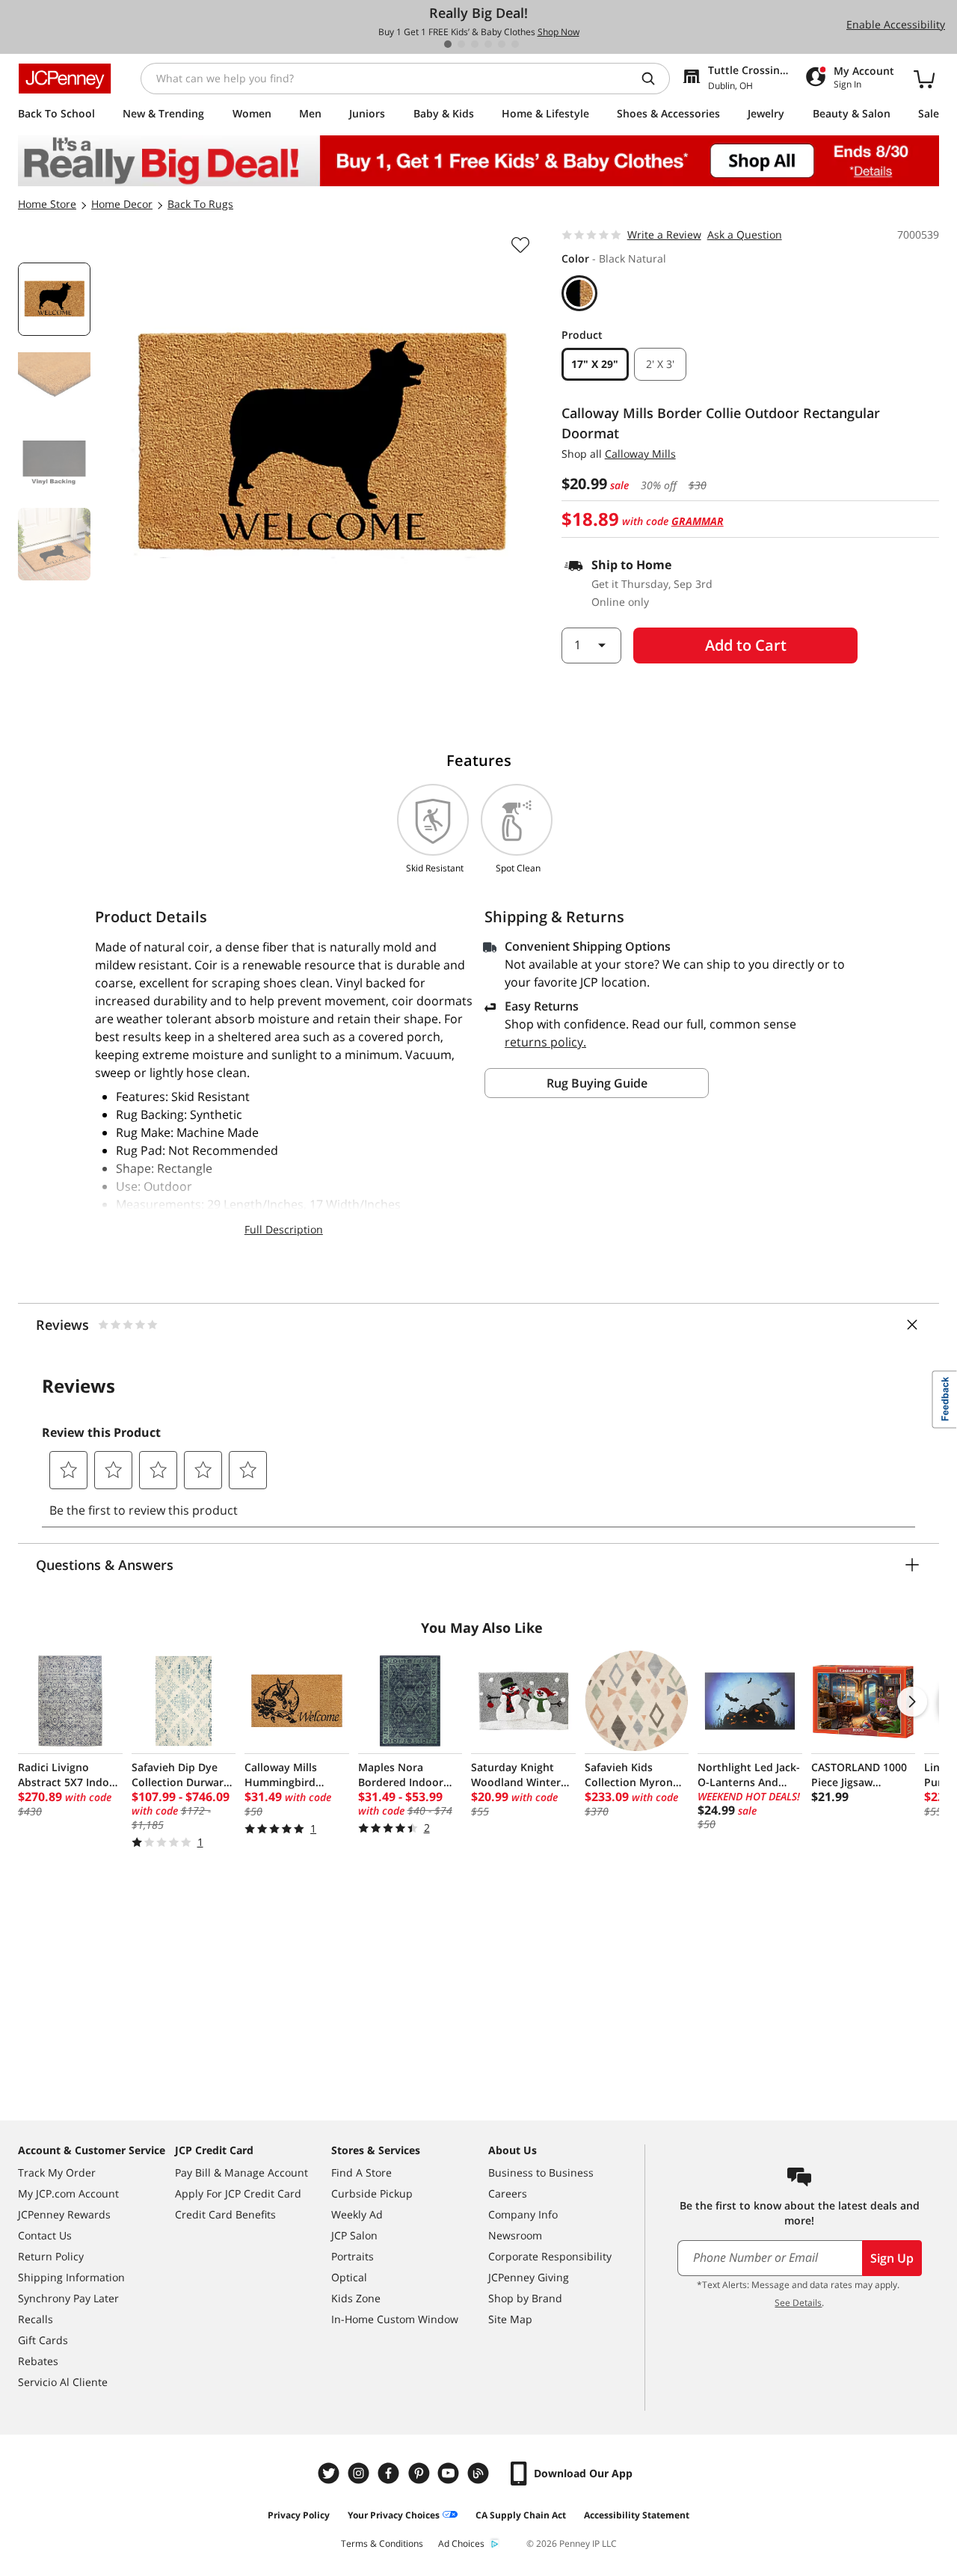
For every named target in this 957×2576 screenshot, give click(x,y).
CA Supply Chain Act (521, 2515)
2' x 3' (660, 364)
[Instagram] (360, 2473)
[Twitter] (330, 2473)
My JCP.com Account (68, 2193)
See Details (798, 2303)
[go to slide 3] (475, 44)
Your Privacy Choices (394, 2515)
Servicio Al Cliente (63, 2382)
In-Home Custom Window (395, 2319)
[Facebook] (390, 2473)
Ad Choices (461, 2543)
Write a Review (664, 234)
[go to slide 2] (461, 44)
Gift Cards (43, 2340)
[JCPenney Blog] (480, 2473)
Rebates (38, 2361)
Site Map (510, 2319)
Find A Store (361, 2172)
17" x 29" (595, 364)
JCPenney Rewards (64, 2214)
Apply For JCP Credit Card (238, 2193)
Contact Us (45, 2235)
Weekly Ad (357, 2214)
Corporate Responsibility (550, 2256)
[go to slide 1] (448, 44)
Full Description (284, 1229)
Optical (349, 2277)
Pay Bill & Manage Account (241, 2172)
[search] (654, 79)
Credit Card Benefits (225, 2214)
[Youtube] (450, 2473)
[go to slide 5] (502, 44)
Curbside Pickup (372, 2193)
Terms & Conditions (382, 2543)
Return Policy (51, 2256)
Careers (508, 2193)
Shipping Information (71, 2277)
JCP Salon (354, 2235)
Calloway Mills (640, 454)
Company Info (523, 2214)
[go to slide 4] (488, 44)
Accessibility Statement (637, 2515)
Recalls (36, 2319)
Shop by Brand (525, 2298)
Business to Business (541, 2172)
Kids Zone (356, 2298)
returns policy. (545, 1042)
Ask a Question (745, 234)
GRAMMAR (698, 521)
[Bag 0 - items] (924, 79)
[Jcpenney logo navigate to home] (65, 79)
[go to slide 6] (515, 44)
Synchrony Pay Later (68, 2298)
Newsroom (515, 2235)
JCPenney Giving (529, 2277)
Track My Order (57, 2172)
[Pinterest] (420, 2473)
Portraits (353, 2256)
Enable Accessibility (896, 24)
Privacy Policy (299, 2515)
